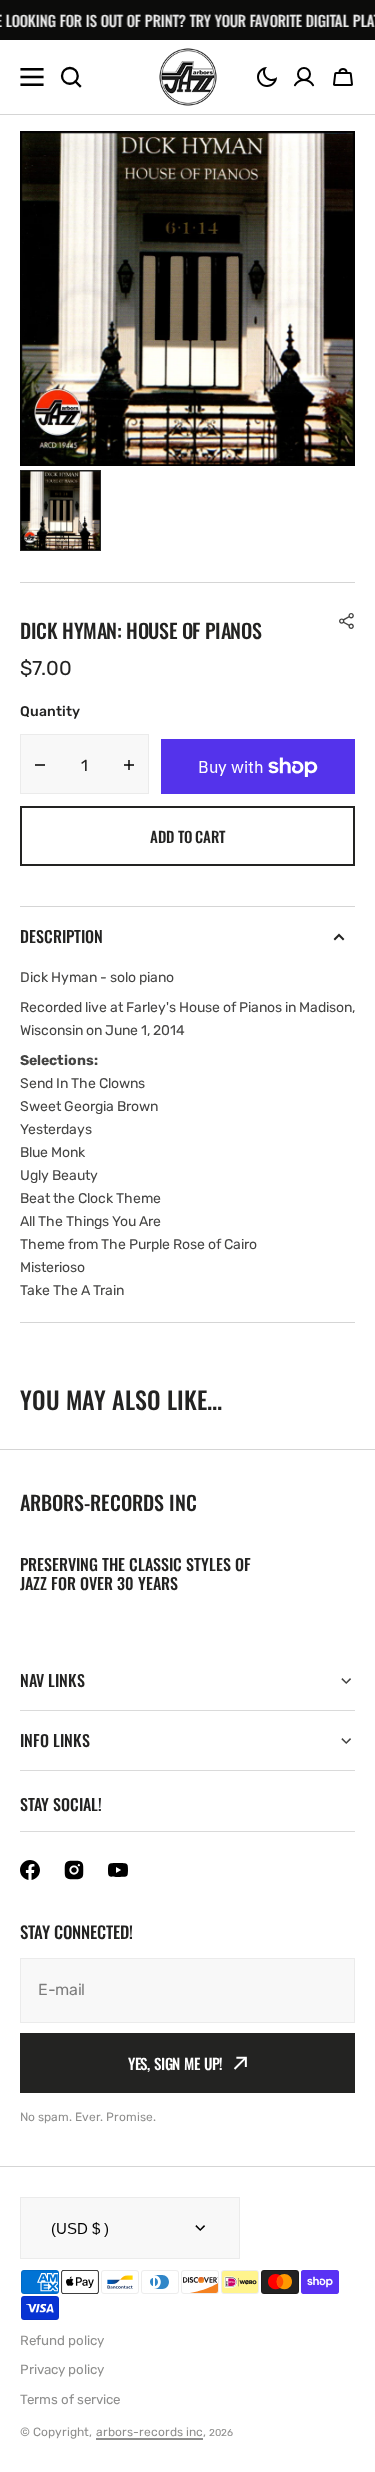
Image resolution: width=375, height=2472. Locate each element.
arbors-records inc (149, 2432)
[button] (267, 77)
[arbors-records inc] (188, 77)
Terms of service (70, 2399)
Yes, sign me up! (176, 2063)
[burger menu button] (32, 77)
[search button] (71, 77)
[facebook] (30, 1870)
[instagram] (74, 1870)
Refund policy (62, 2340)
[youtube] (118, 1870)
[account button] (304, 77)
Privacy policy (62, 2369)
